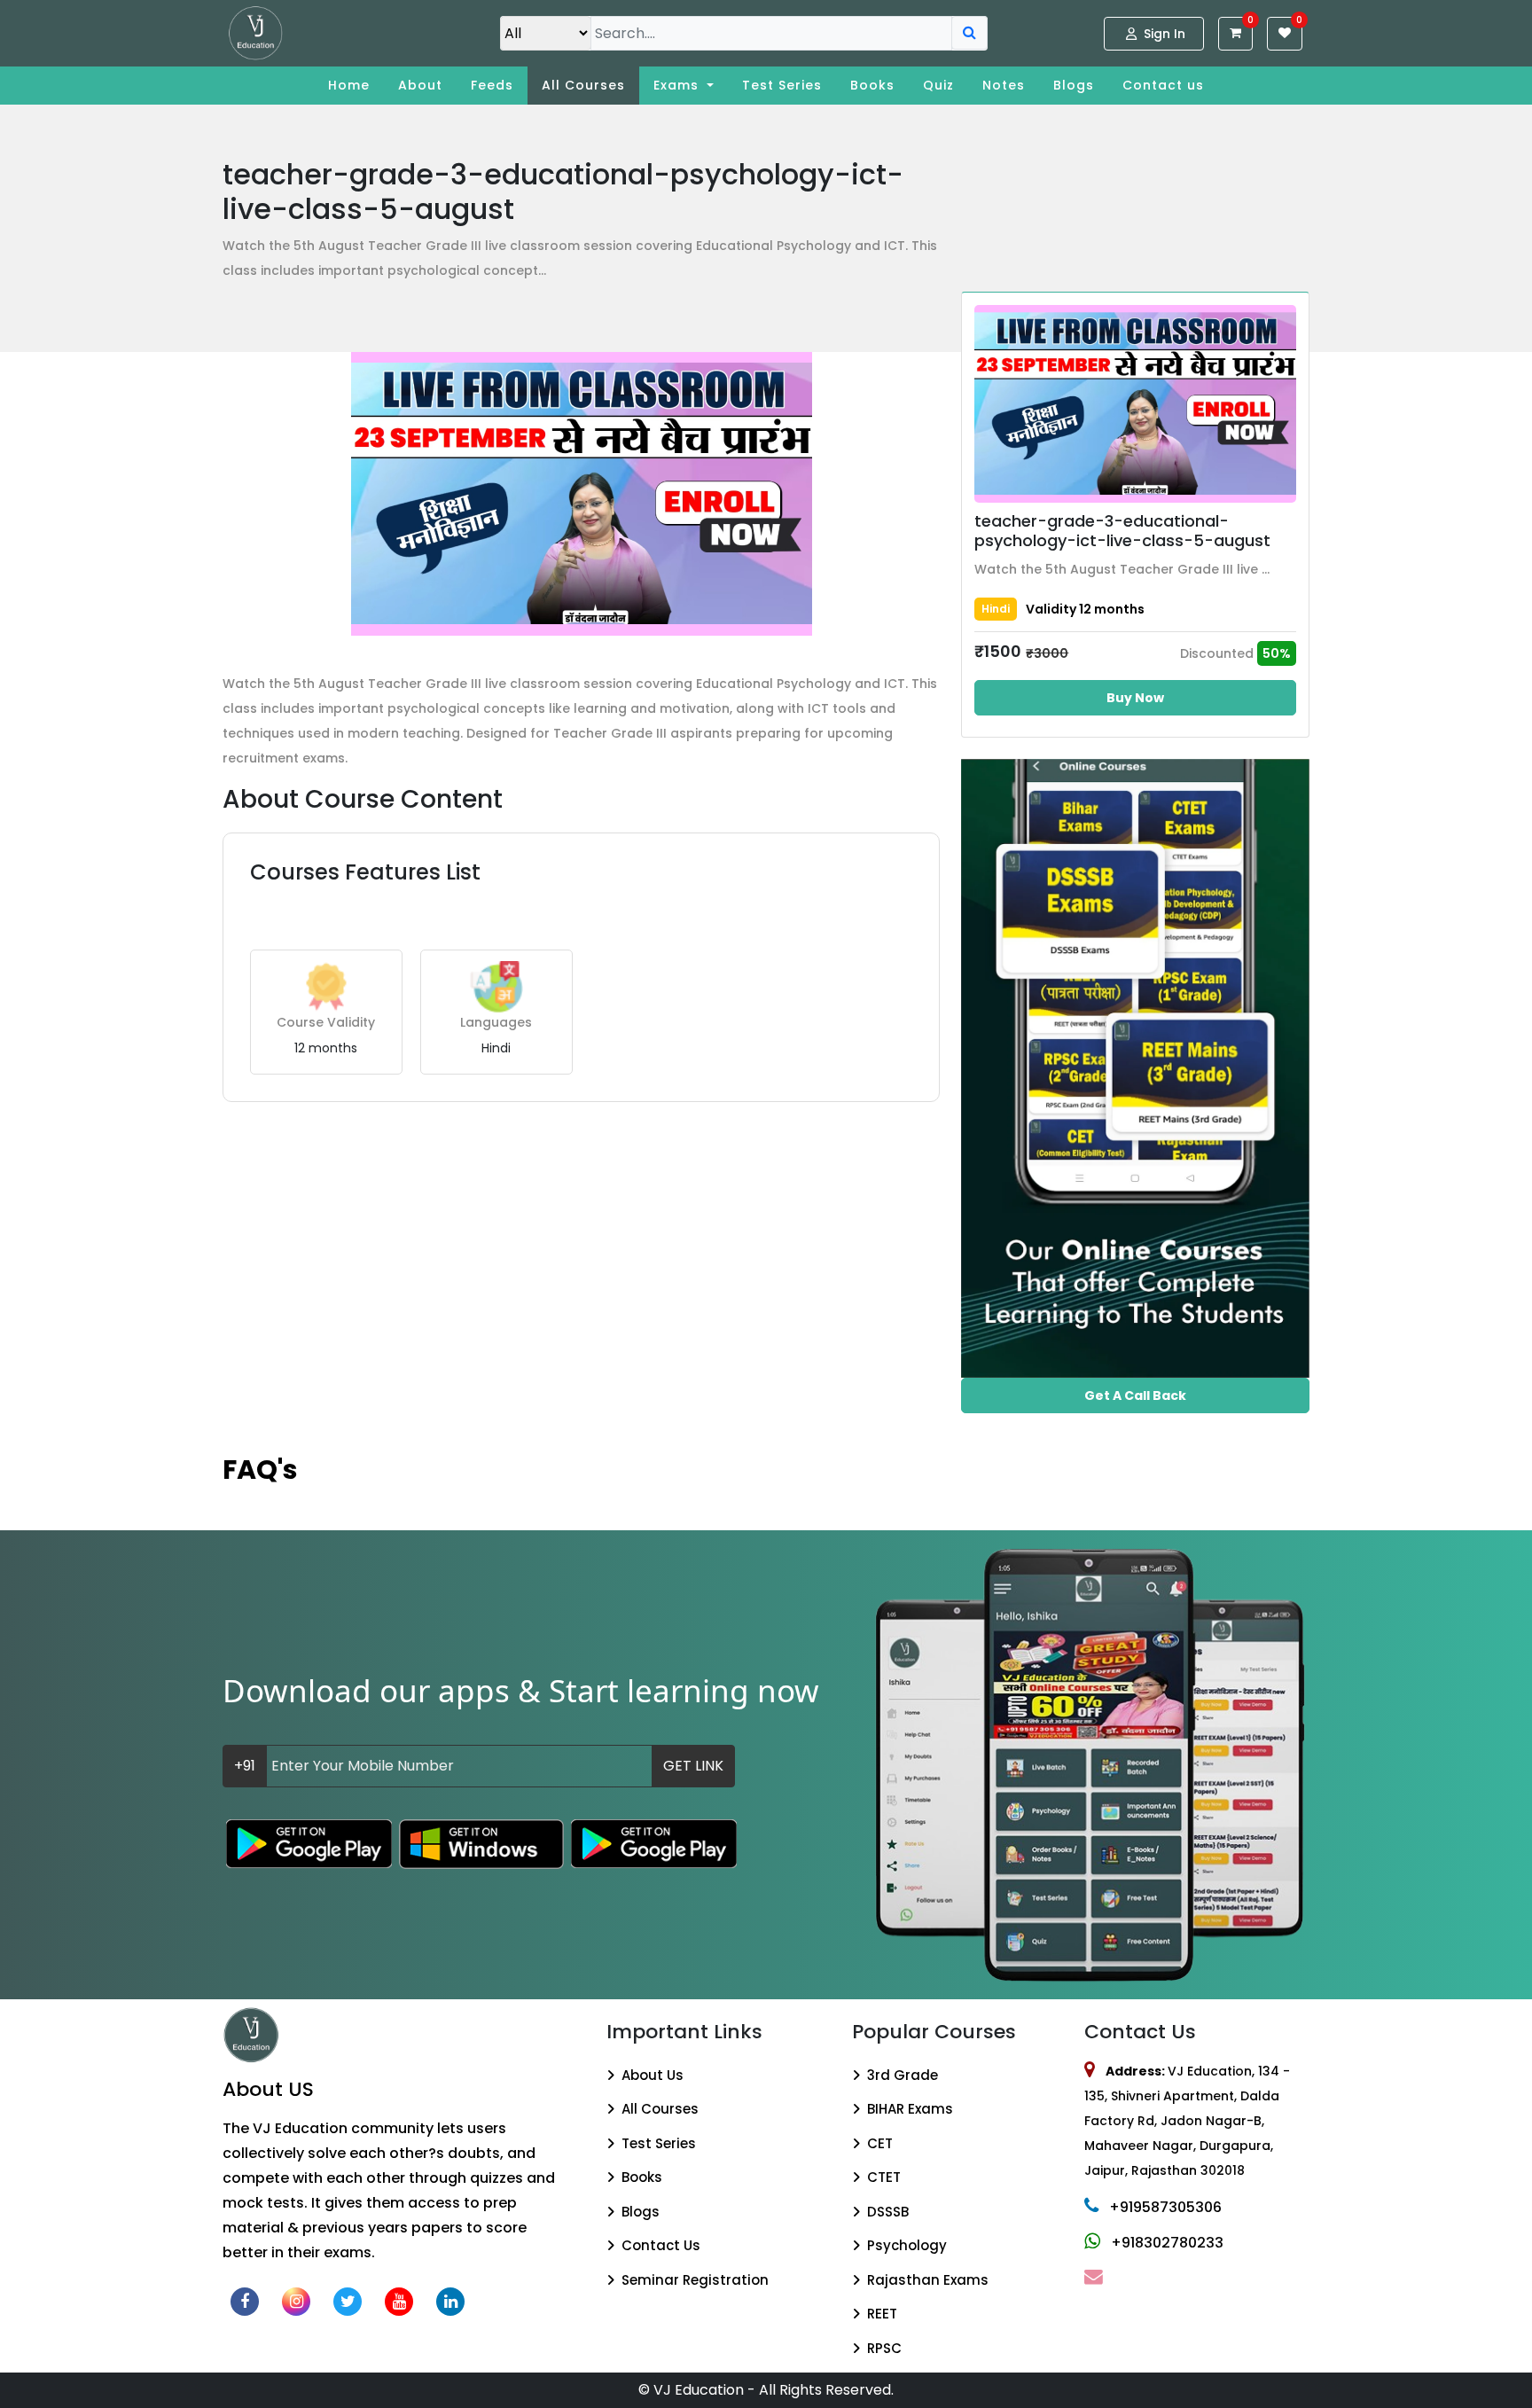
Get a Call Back (1135, 1396)
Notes (1004, 85)
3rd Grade (901, 2075)
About (420, 85)
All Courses (583, 85)
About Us (651, 2075)
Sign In (1163, 34)
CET (878, 2143)
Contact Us (659, 2245)
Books (872, 85)
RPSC (883, 2348)
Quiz (938, 85)
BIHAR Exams (908, 2109)
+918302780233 (1167, 2243)
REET (880, 2314)
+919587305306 (1165, 2207)
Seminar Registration (693, 2280)
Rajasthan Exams (926, 2280)
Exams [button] (678, 85)
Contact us (1163, 85)
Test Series (782, 85)
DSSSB (886, 2212)
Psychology (905, 2245)
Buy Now (1135, 698)
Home (349, 85)
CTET (882, 2177)
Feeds (492, 85)
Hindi (996, 609)
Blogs (1074, 85)
